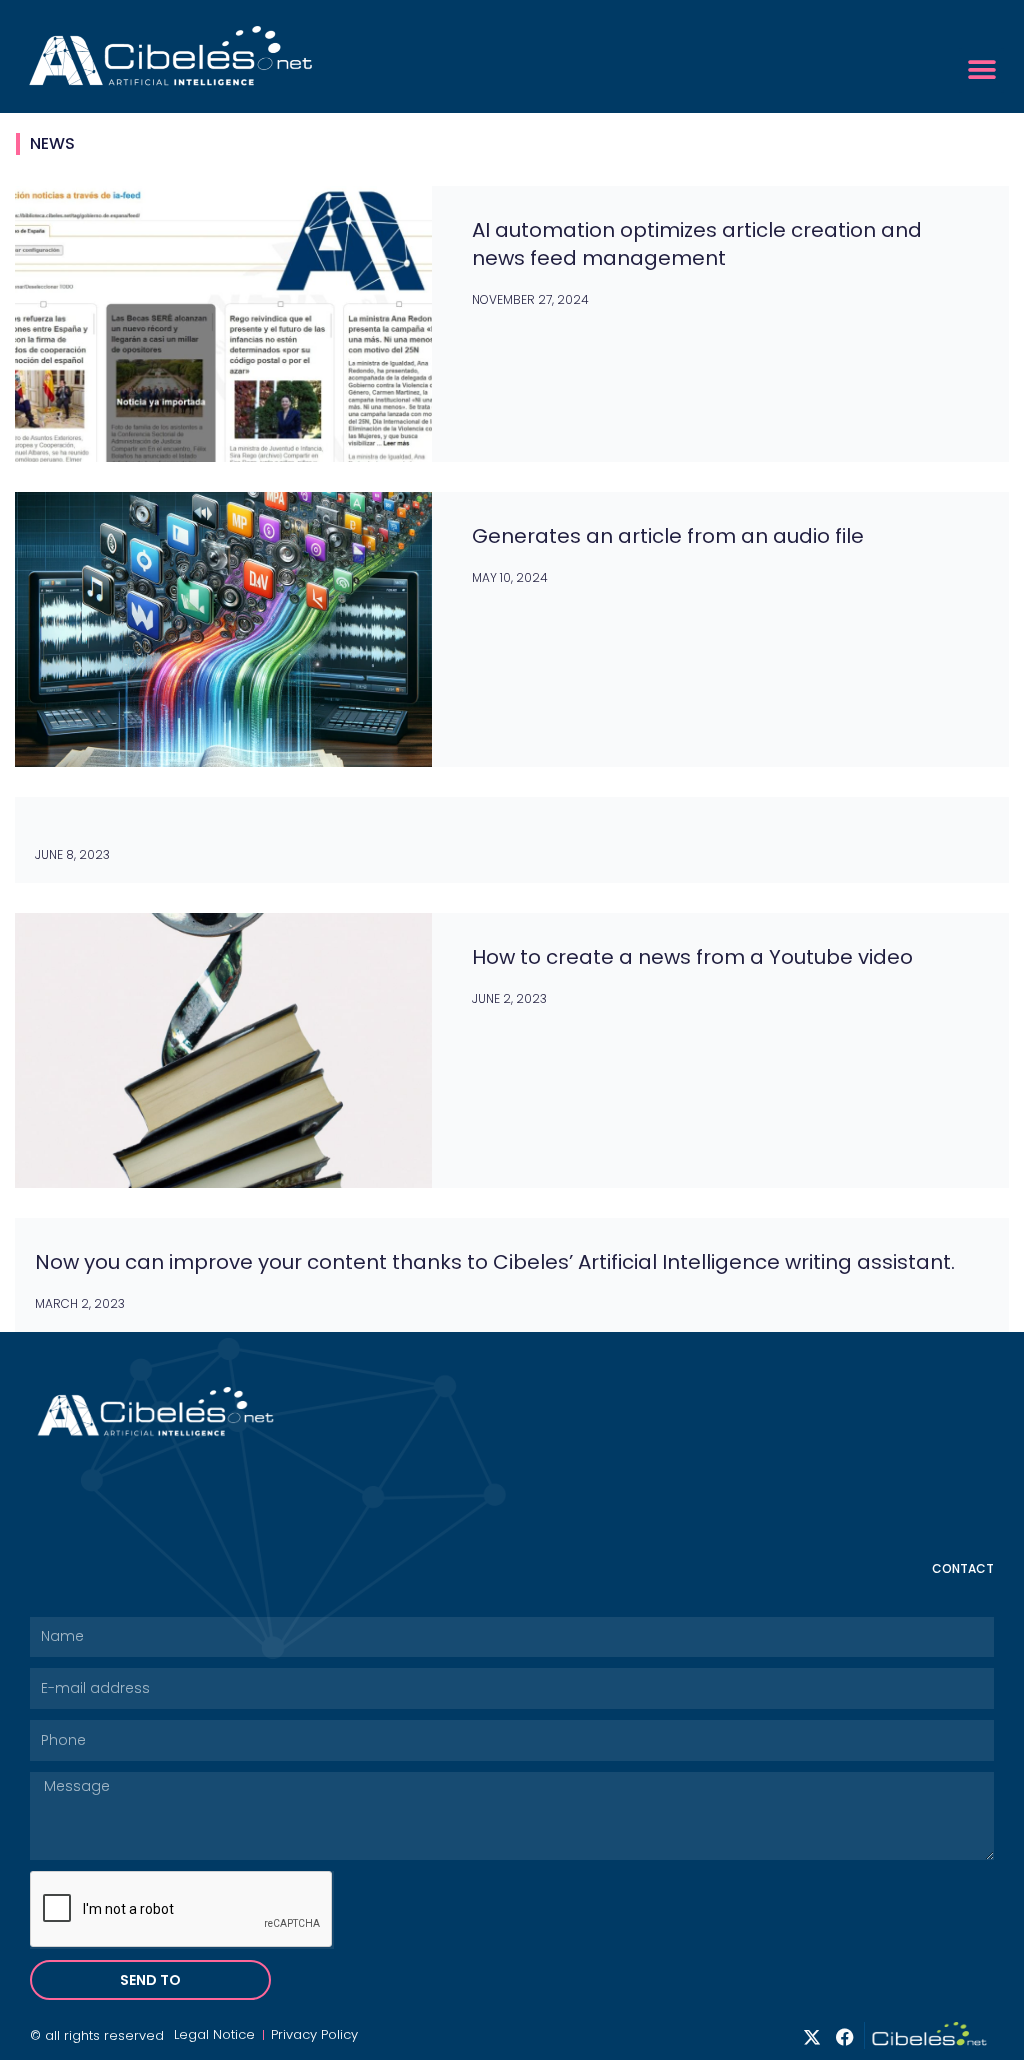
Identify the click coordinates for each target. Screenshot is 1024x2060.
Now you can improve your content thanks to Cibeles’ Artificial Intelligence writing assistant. (495, 1262)
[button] (981, 70)
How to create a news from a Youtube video (692, 957)
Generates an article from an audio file (668, 536)
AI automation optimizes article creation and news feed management (697, 244)
